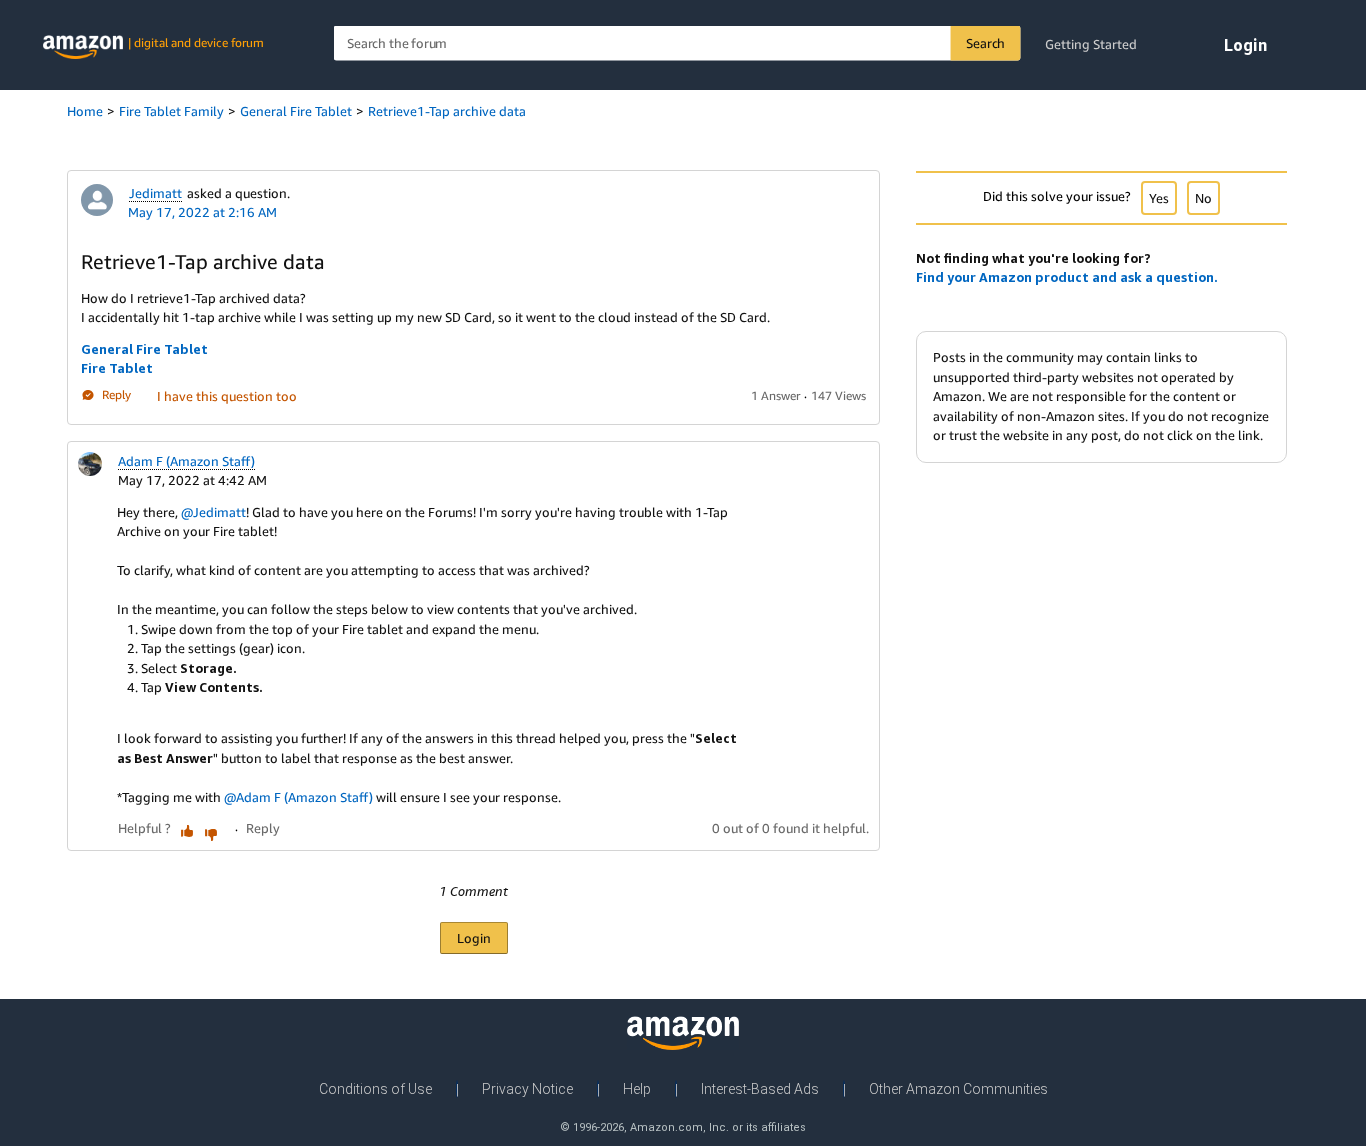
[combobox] (677, 43)
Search (985, 43)
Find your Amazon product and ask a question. (1067, 277)
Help (637, 1089)
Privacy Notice (527, 1089)
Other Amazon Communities (958, 1089)
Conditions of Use (375, 1089)
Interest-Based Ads (760, 1089)
